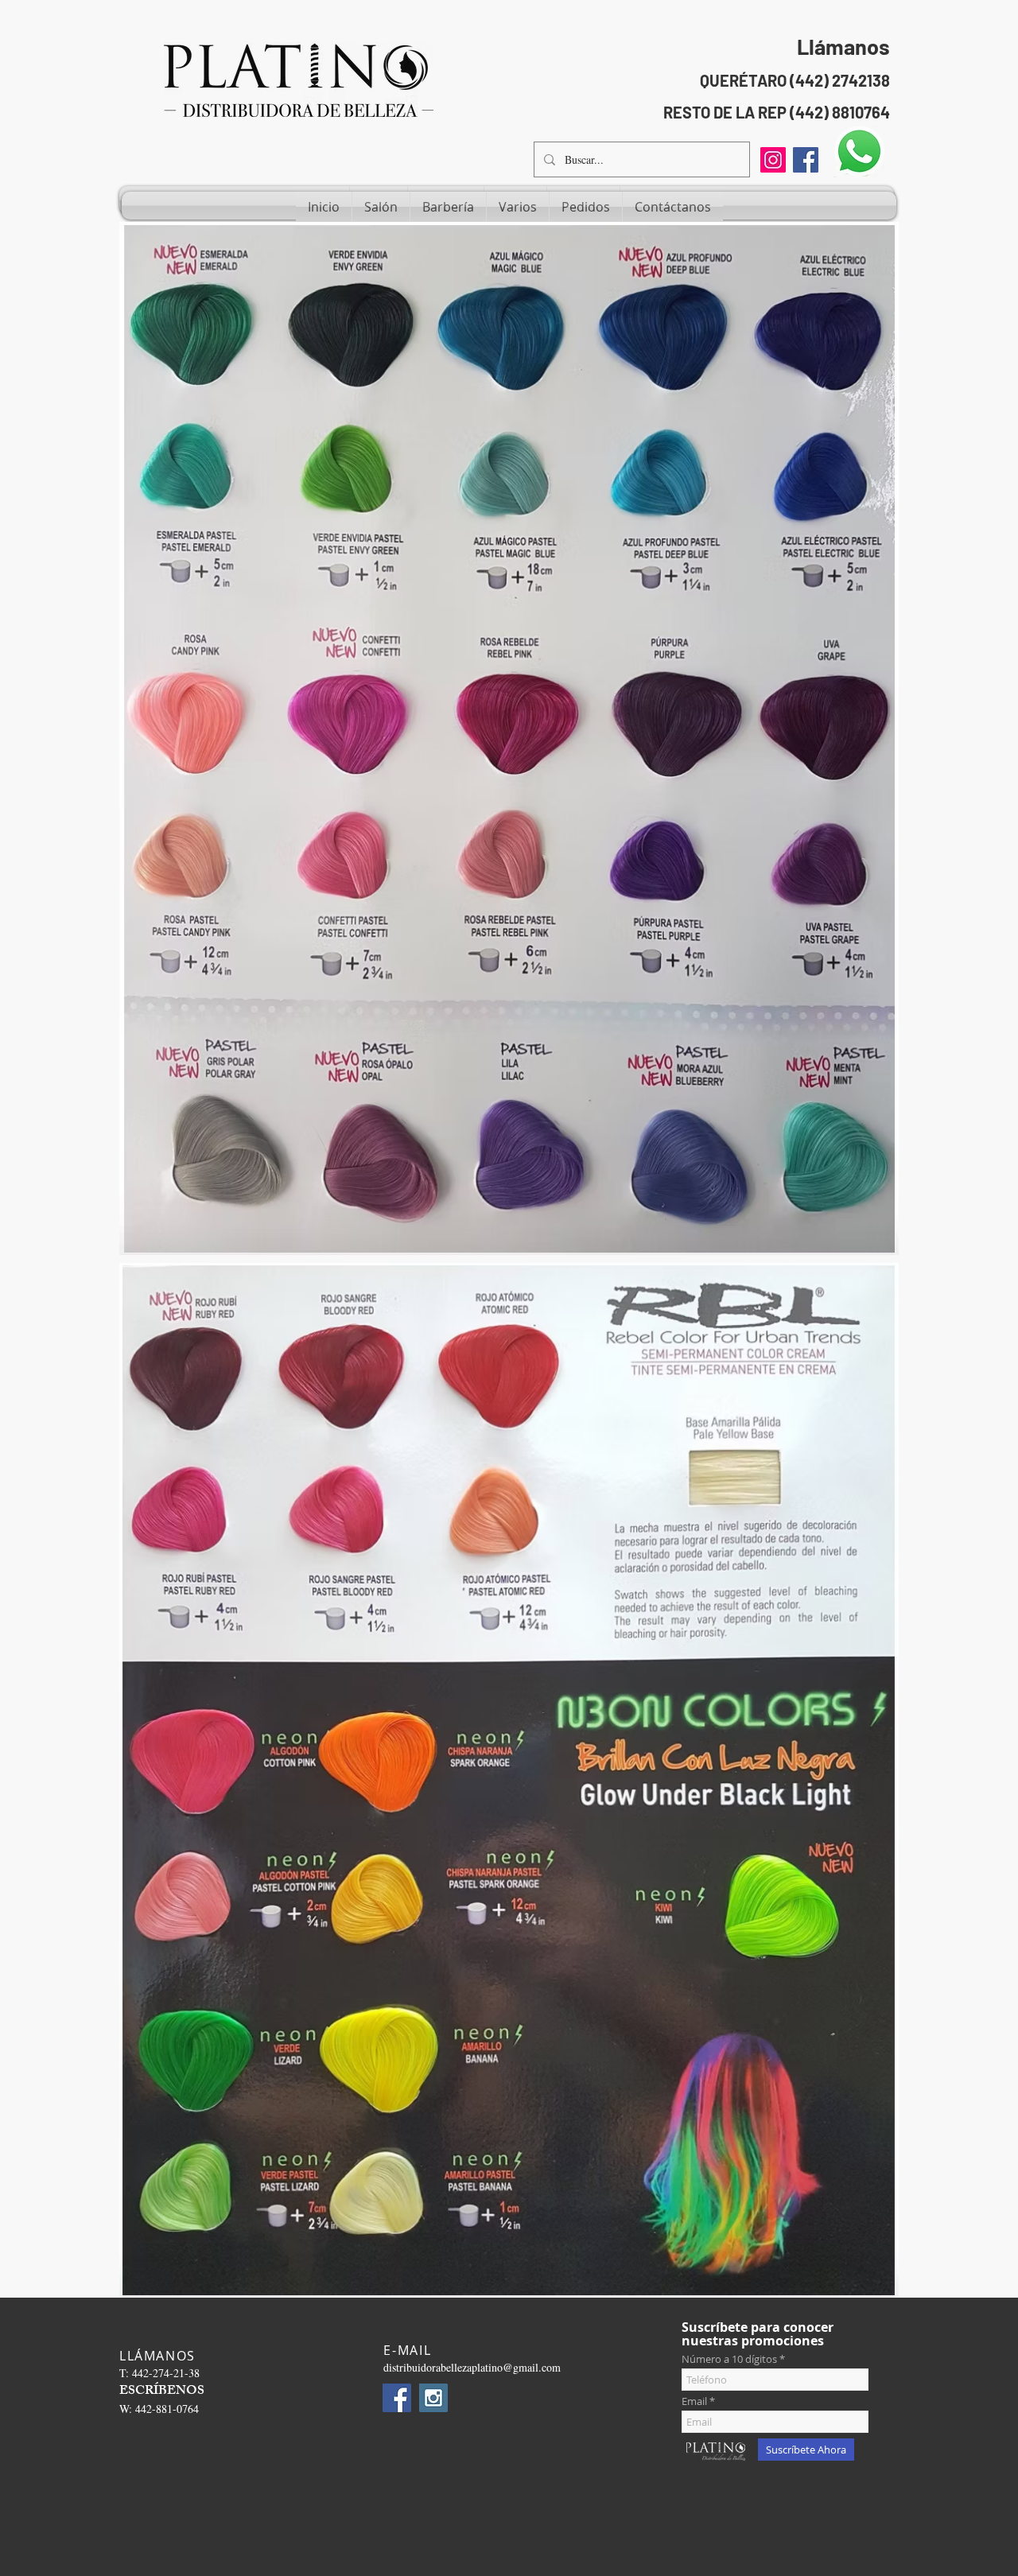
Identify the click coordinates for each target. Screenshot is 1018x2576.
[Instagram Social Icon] (433, 2398)
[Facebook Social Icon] (806, 160)
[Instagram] (773, 160)
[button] (381, 207)
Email (694, 2401)
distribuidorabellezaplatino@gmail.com (472, 2367)
